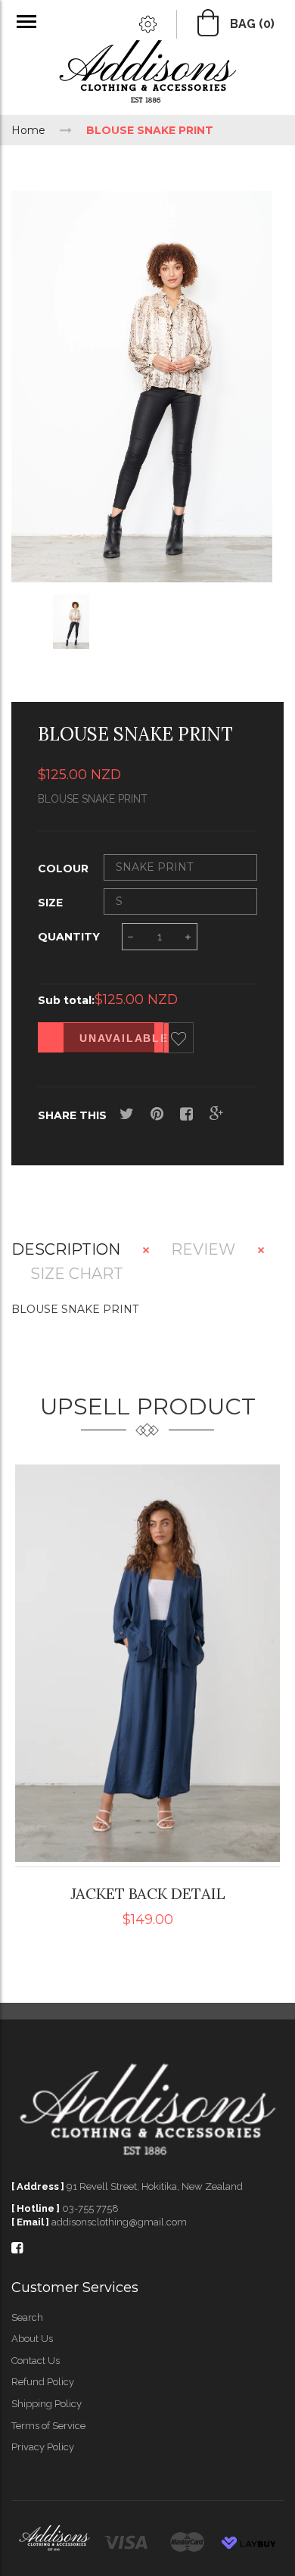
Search (27, 2317)
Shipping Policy (47, 2404)
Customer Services (75, 2288)
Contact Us (36, 2361)
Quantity (69, 937)
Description (66, 1250)
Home (28, 130)
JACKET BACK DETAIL (148, 1893)
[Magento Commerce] (147, 74)
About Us (32, 2339)
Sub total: (66, 1000)
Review (203, 1250)
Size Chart (77, 1274)
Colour (63, 869)
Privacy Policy (43, 2447)
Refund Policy (43, 2382)
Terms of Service (48, 2426)
